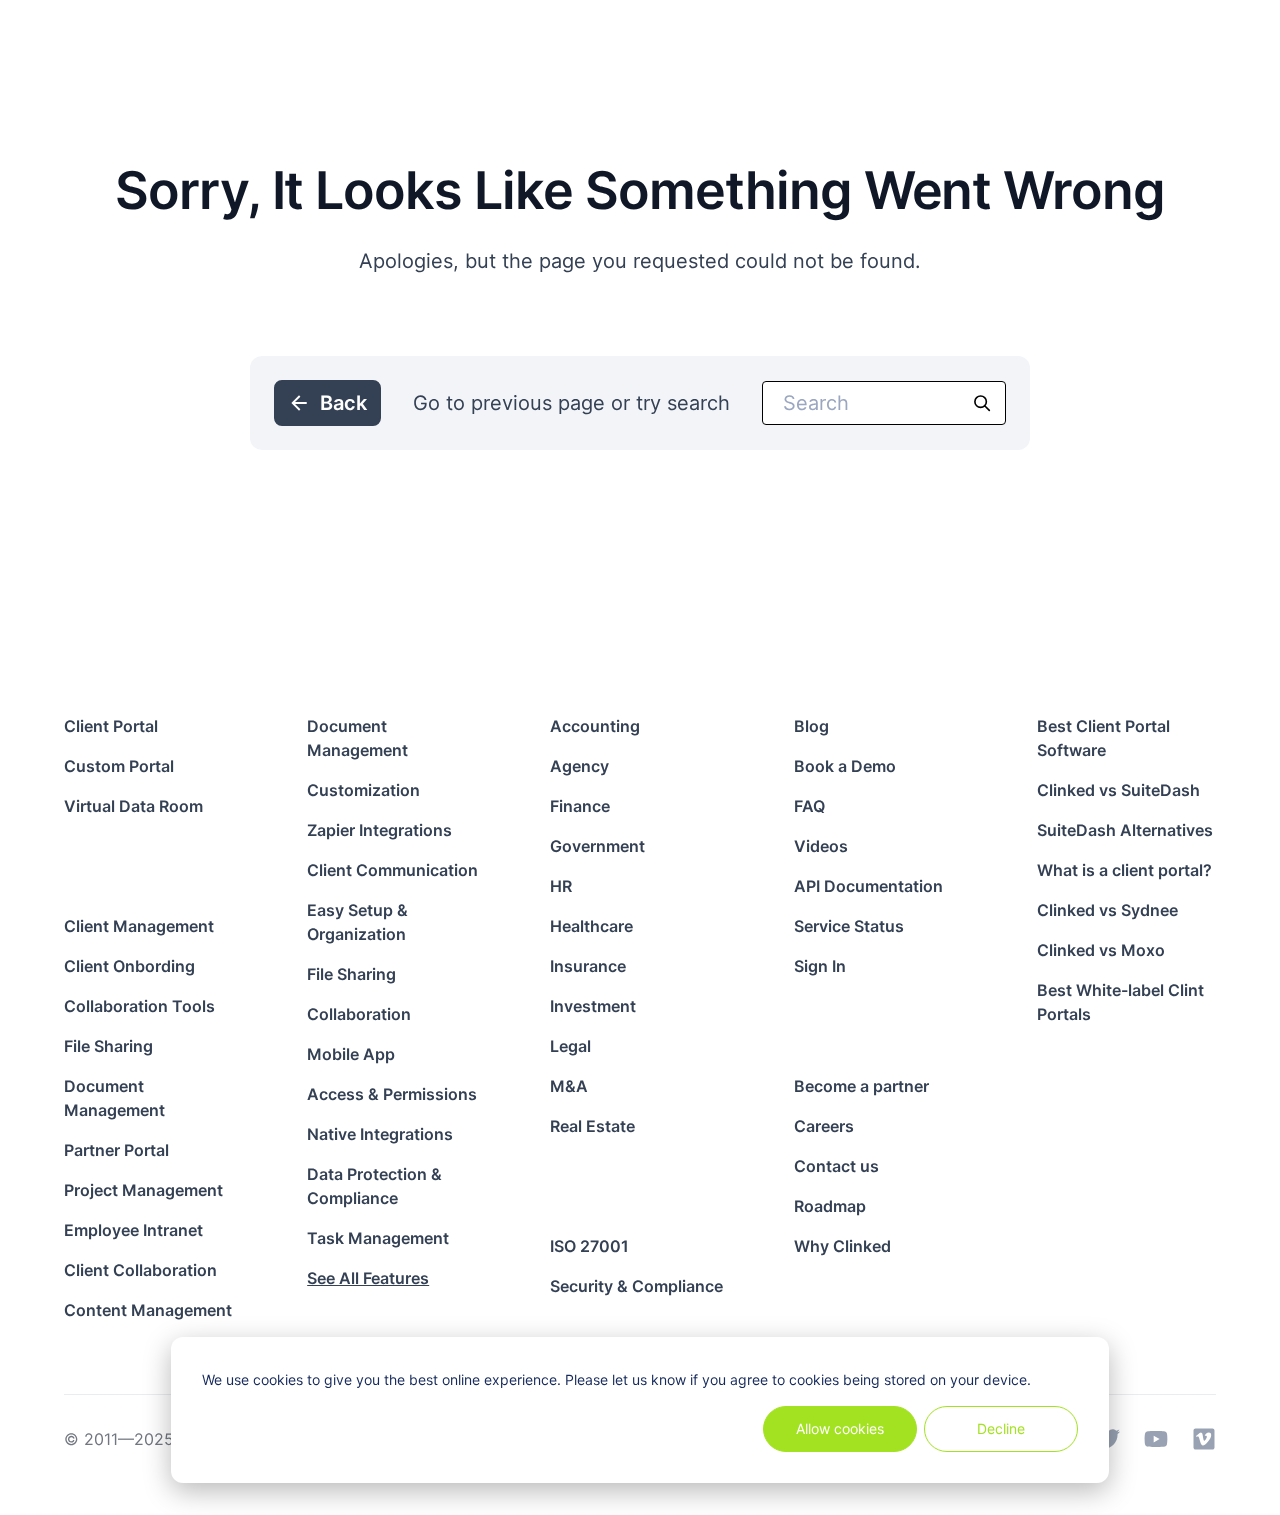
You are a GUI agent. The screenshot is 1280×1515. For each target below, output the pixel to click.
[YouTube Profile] (1156, 1439)
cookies (278, 1379)
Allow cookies (840, 1428)
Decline (1001, 1428)
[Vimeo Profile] (1204, 1439)
